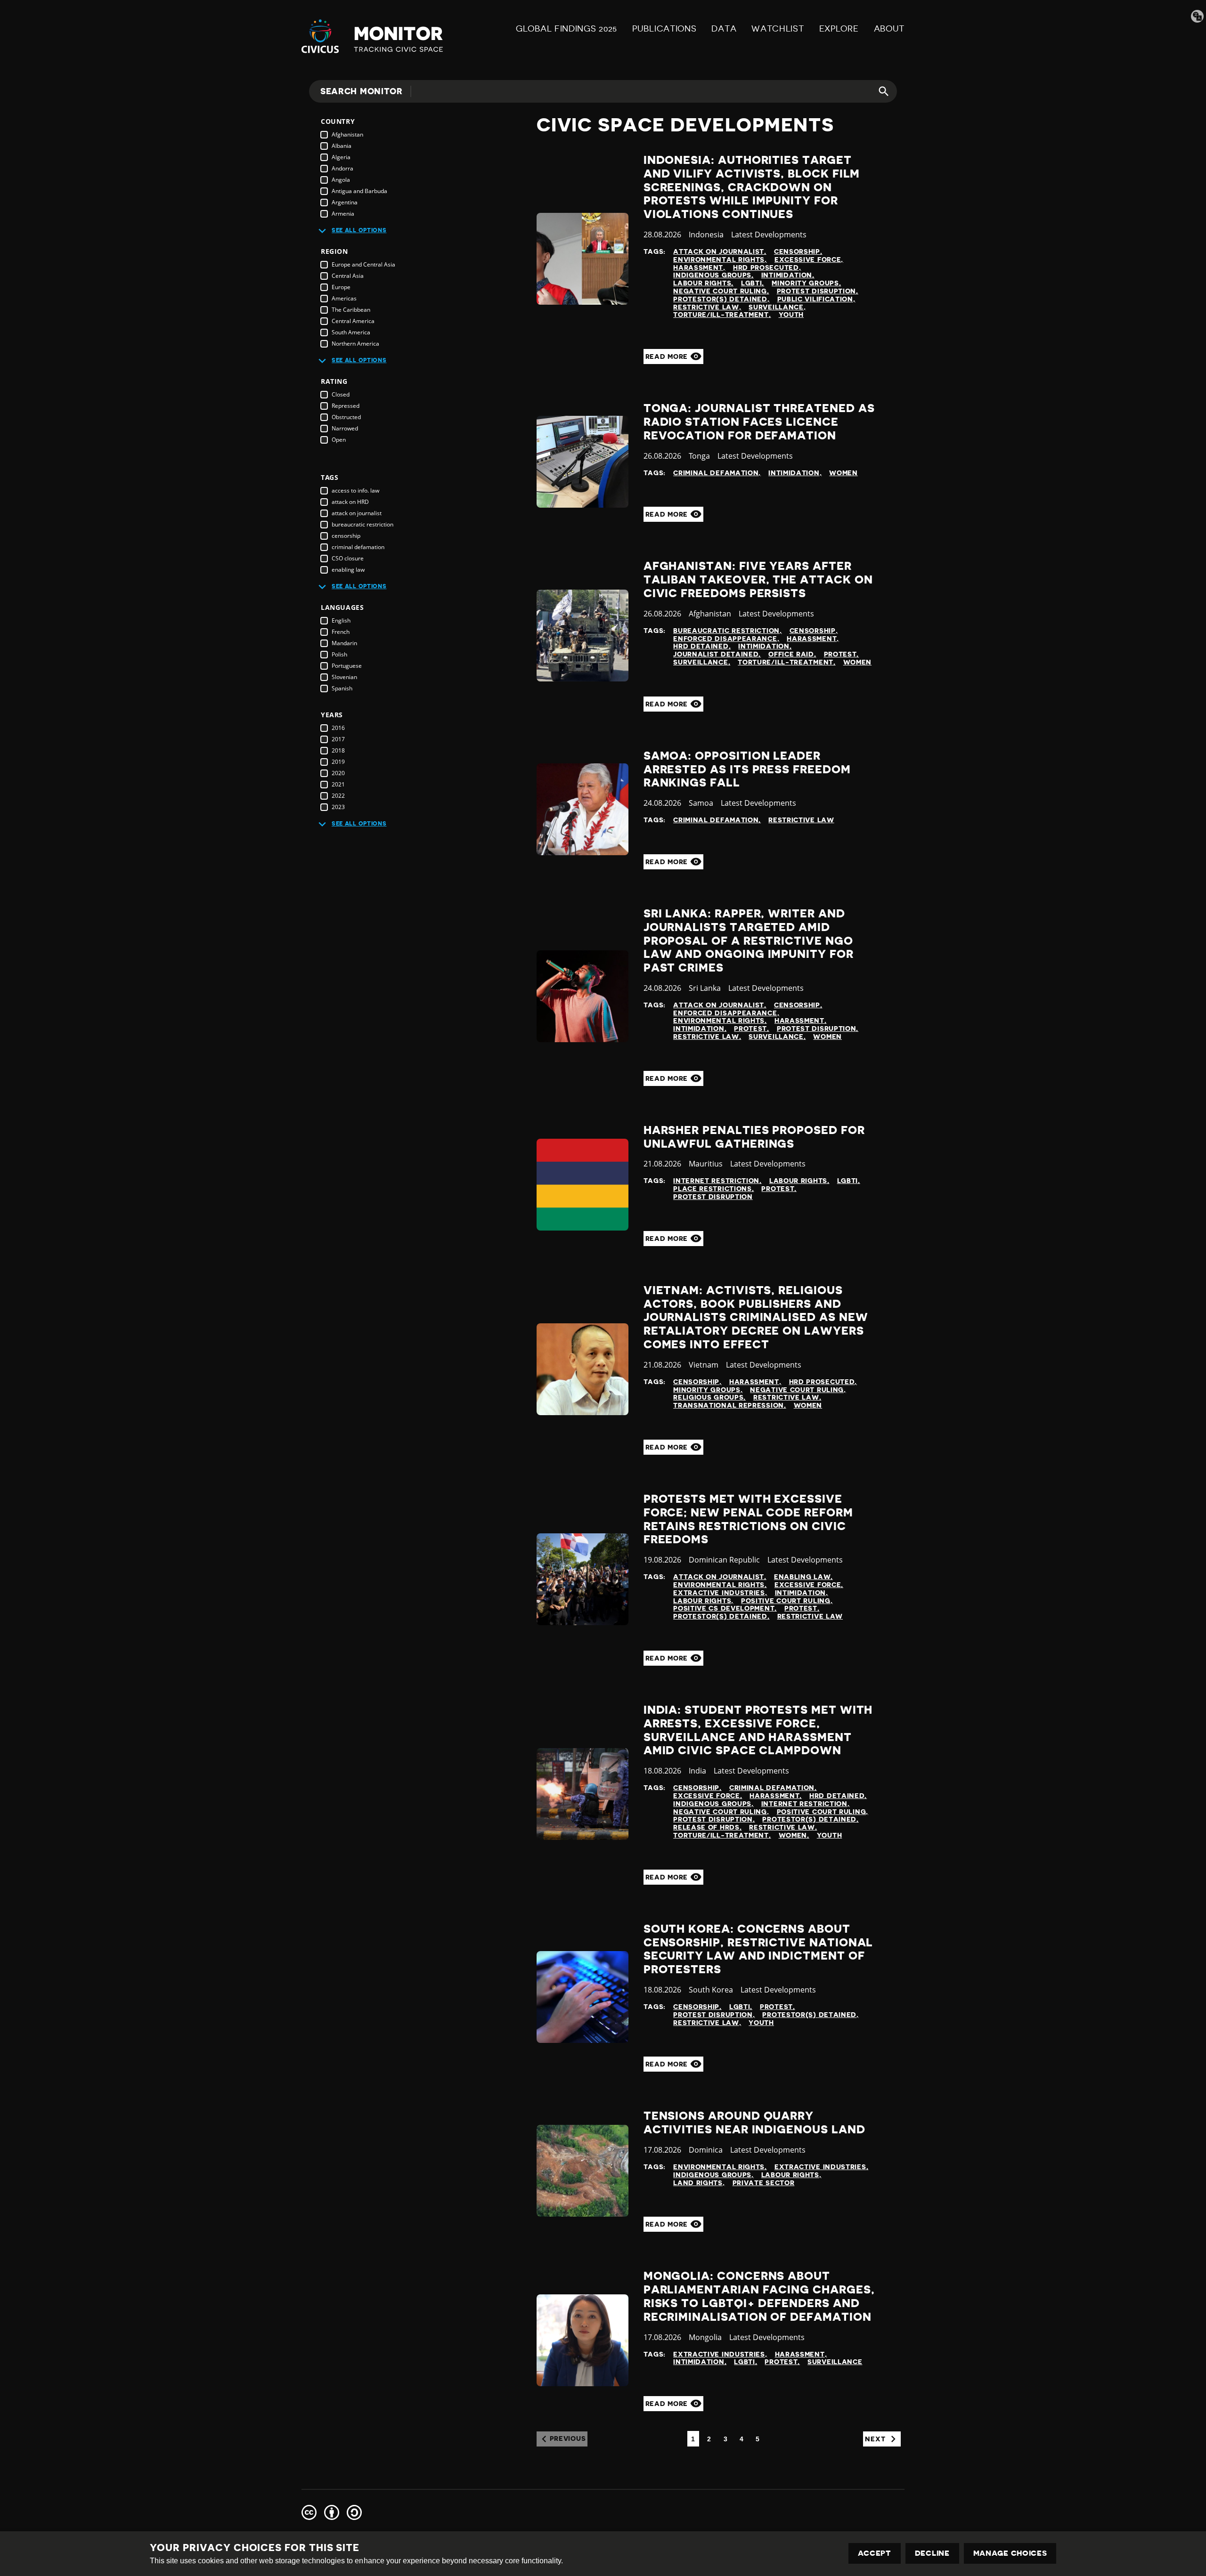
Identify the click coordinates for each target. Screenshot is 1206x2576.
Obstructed (346, 417)
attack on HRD (350, 502)
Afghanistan (347, 134)
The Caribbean (351, 310)
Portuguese (347, 666)
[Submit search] (878, 91)
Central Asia (348, 276)
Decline (932, 2553)
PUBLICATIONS (664, 29)
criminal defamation (358, 547)
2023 (338, 807)
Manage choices (1010, 2553)
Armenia (343, 214)
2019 (338, 762)
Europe (341, 287)
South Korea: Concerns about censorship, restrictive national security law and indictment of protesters (758, 1949)
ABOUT (889, 29)
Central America (353, 321)
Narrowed (345, 428)
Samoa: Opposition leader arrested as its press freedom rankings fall (747, 770)
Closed (341, 394)
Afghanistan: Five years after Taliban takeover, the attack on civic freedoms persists (758, 580)
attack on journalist (357, 513)
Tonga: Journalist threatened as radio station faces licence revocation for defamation (759, 422)
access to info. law (355, 490)
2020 (338, 773)
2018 (338, 750)
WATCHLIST (778, 29)
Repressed (346, 406)
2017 (338, 739)
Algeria (341, 157)
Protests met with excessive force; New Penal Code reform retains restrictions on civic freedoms (748, 1519)
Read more (668, 356)
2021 (338, 784)
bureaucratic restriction (363, 524)
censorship (346, 536)
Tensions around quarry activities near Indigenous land (754, 2123)
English (341, 620)
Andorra (342, 168)
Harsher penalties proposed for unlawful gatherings (754, 1137)
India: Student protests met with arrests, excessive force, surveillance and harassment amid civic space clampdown (758, 1730)
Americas (344, 298)
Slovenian (344, 677)
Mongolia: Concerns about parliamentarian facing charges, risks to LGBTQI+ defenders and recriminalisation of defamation (759, 2296)
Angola (341, 180)
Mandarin (344, 643)
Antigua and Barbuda (359, 191)
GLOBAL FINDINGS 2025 (566, 29)
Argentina (345, 202)
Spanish (342, 688)
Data (724, 29)
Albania (342, 146)
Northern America (355, 344)
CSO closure (348, 558)
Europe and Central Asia (363, 264)
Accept (875, 2553)
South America (351, 332)
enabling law (348, 570)
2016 (338, 728)
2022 (338, 796)
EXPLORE (839, 29)
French (341, 632)
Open (339, 440)
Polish (339, 654)
